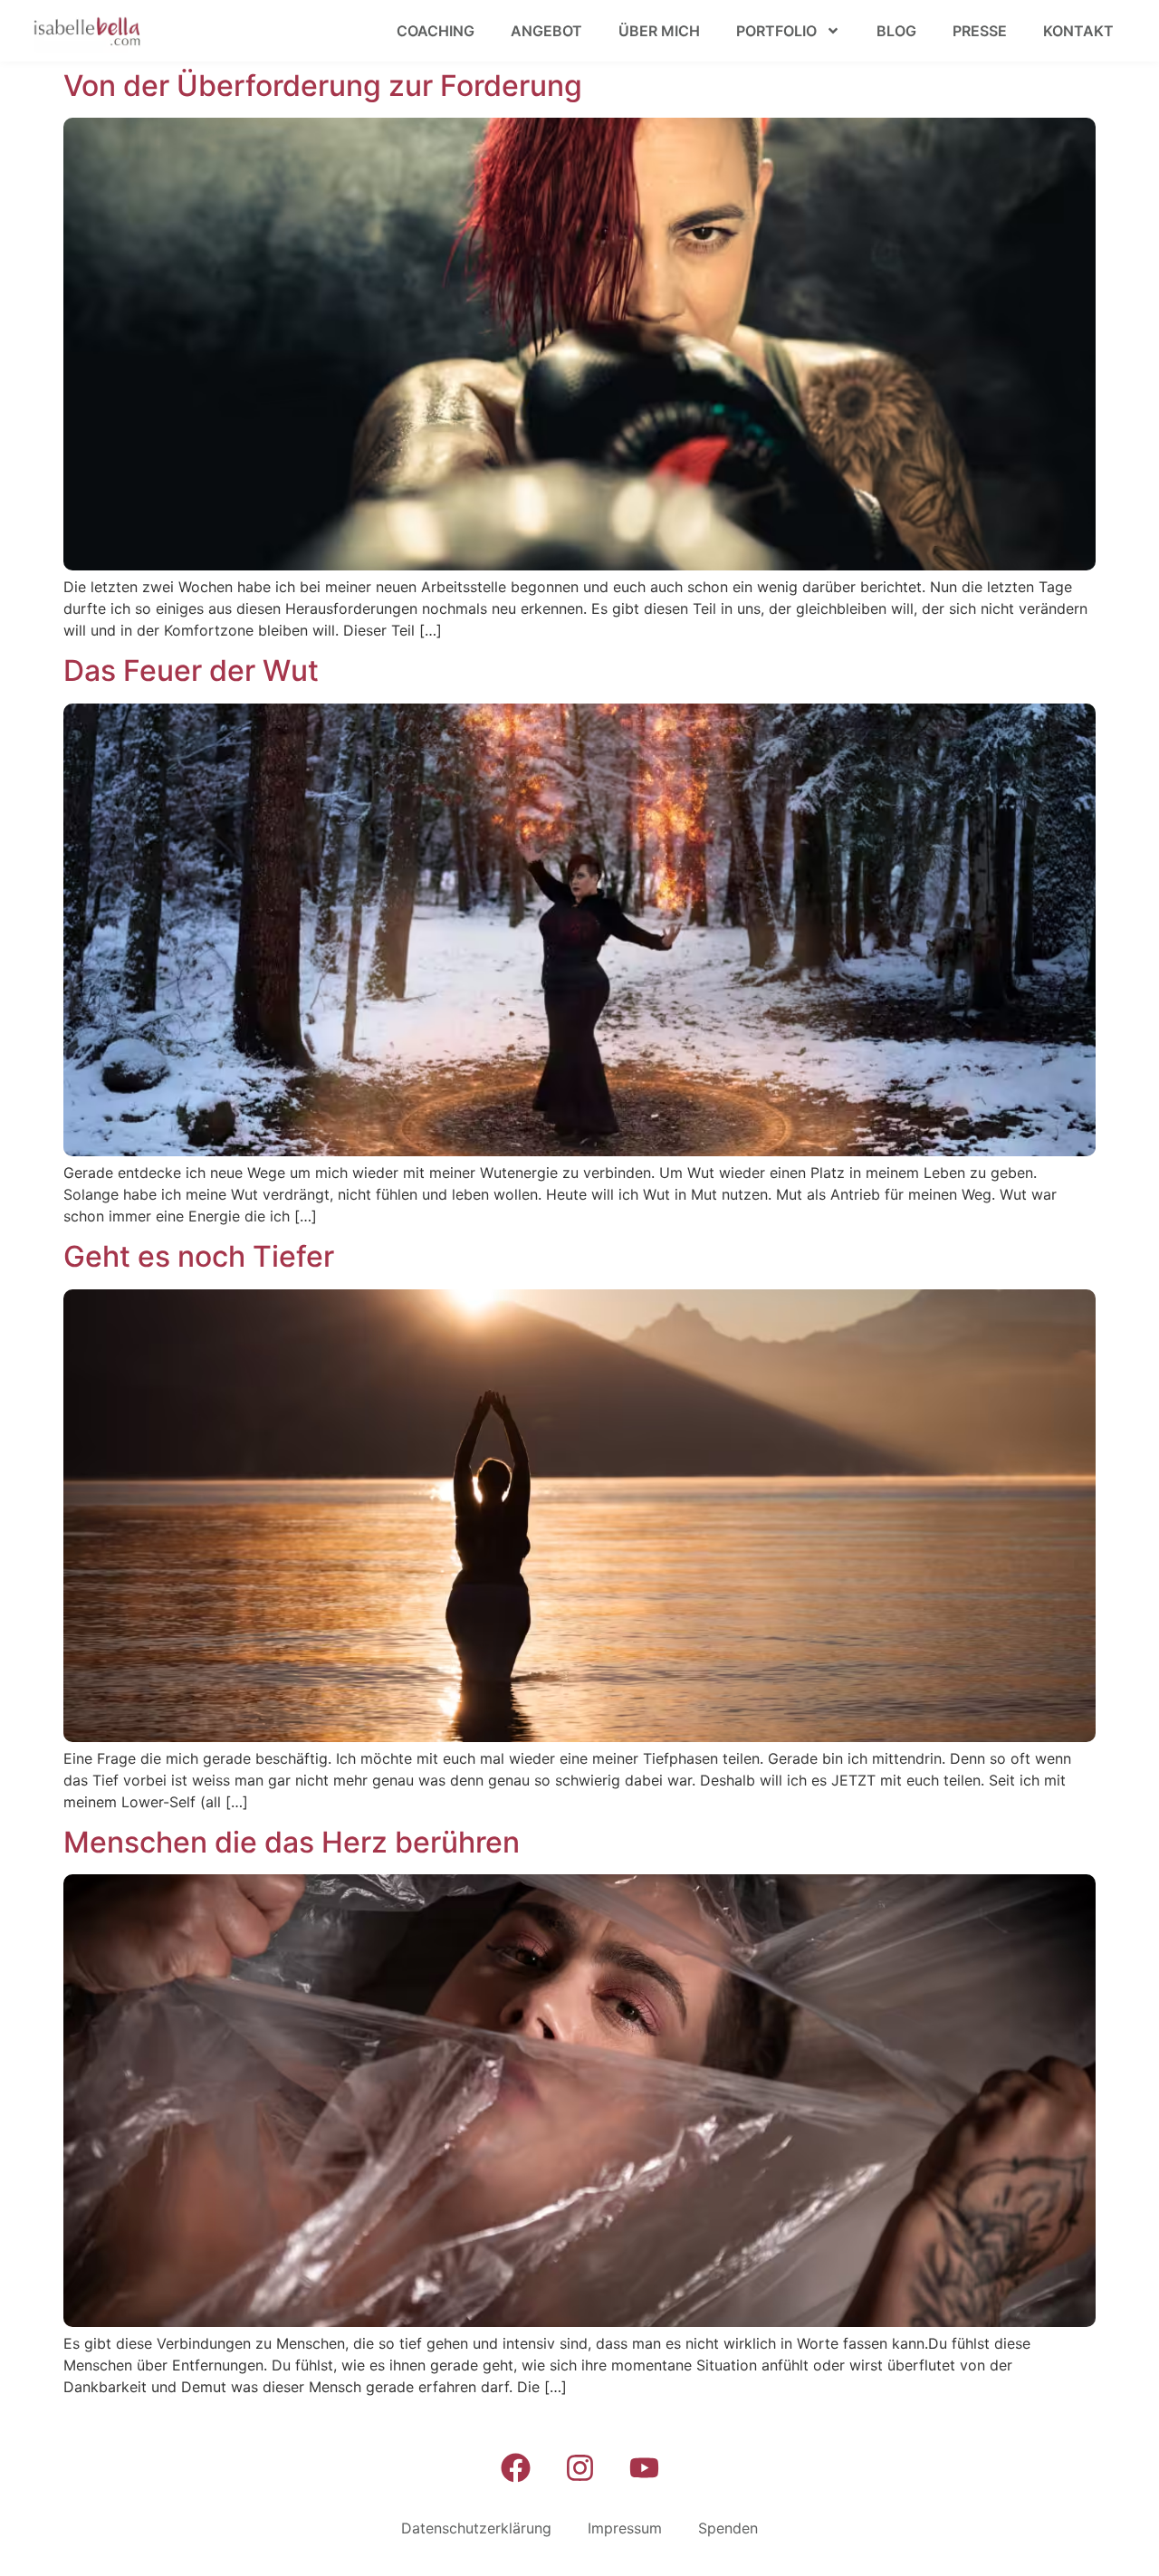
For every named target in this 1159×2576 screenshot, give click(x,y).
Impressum (625, 2528)
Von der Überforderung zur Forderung (323, 86)
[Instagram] (579, 2468)
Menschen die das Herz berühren (292, 1842)
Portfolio (776, 31)
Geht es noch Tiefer (199, 1256)
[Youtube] (644, 2468)
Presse (980, 31)
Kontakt (1078, 31)
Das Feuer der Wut (191, 670)
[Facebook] (515, 2468)
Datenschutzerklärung (476, 2528)
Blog (896, 31)
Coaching (436, 31)
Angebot (546, 31)
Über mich (659, 31)
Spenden (728, 2528)
